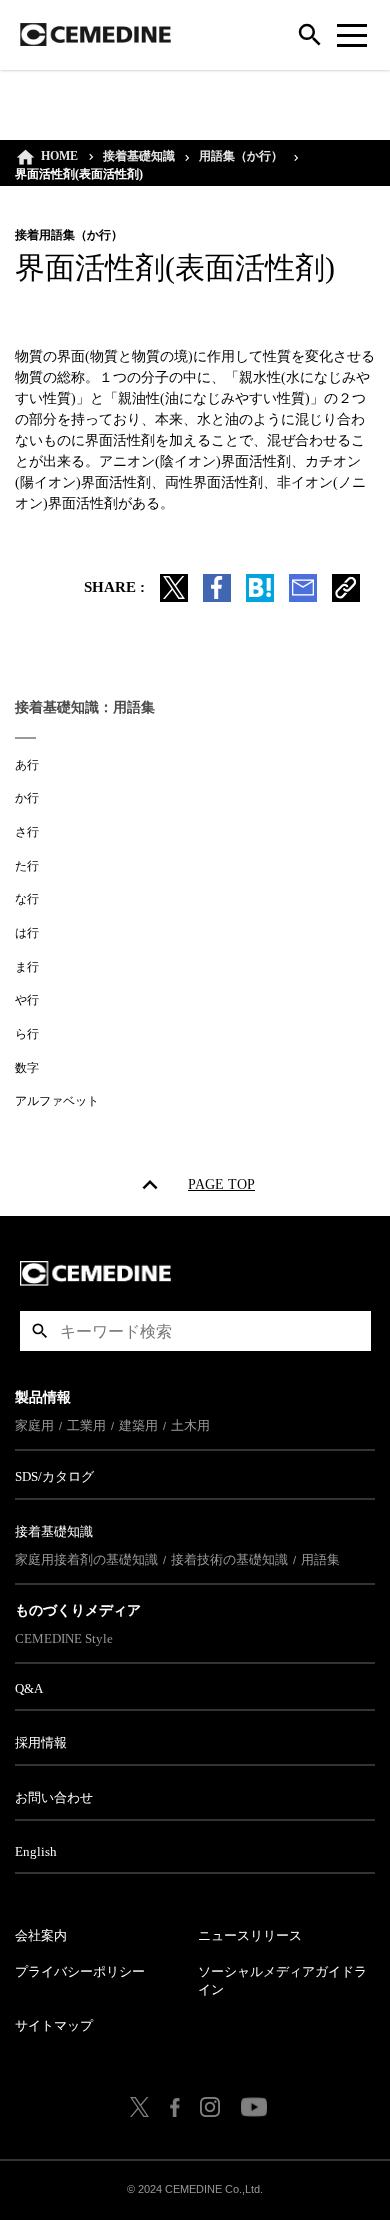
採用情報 (41, 1742)
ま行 (27, 967)
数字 (27, 1068)
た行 (27, 866)
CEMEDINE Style (64, 1638)
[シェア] (217, 597)
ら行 (27, 1034)
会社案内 (41, 1935)
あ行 (27, 765)
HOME (59, 156)
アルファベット (57, 1101)
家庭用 (34, 1425)
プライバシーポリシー (80, 1971)
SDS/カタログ (54, 1476)
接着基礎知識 (139, 156)
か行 (27, 798)
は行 (27, 933)
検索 (40, 1331)
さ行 (27, 832)
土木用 (190, 1425)
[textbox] (195, 1331)
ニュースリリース (250, 1935)
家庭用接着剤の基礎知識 (86, 1559)
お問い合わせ (54, 1797)
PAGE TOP (221, 1188)
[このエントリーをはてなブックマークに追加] (260, 597)
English (36, 1851)
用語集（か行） (241, 156)
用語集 (320, 1559)
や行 (27, 1000)
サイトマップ (54, 2025)
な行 (27, 899)
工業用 (86, 1425)
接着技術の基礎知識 (229, 1559)
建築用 (138, 1425)
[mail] (303, 597)
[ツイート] (174, 597)
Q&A (29, 1688)
